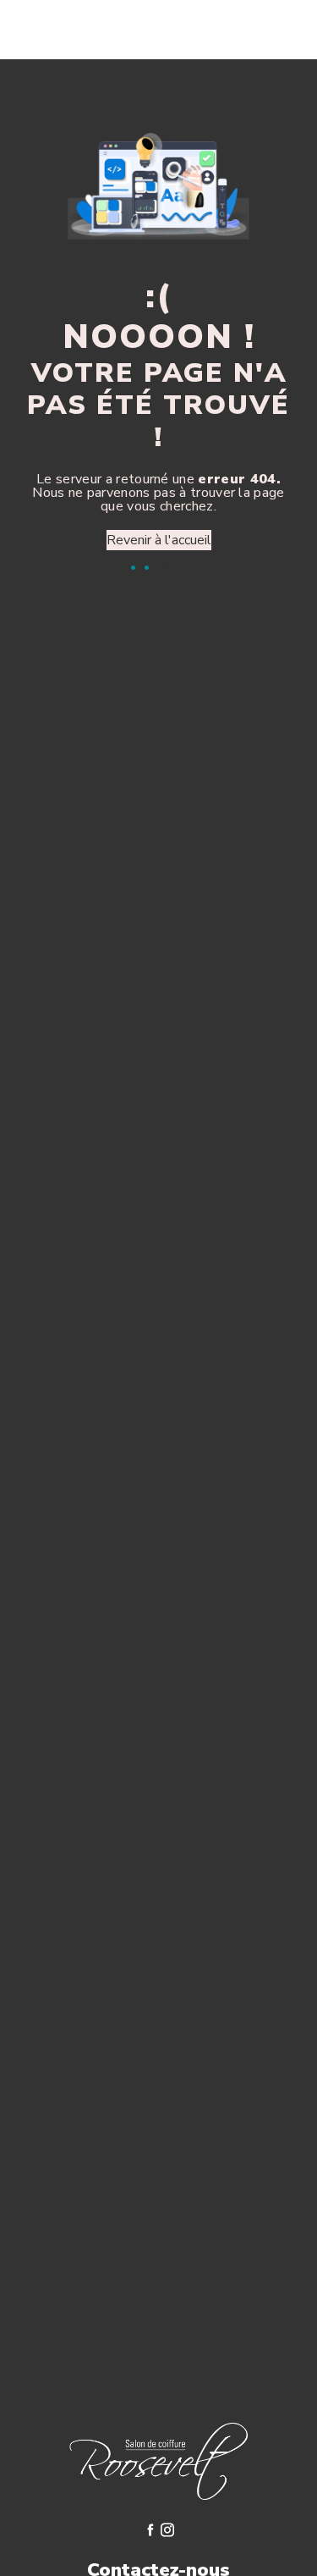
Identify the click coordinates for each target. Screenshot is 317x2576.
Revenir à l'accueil (159, 540)
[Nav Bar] (276, 30)
